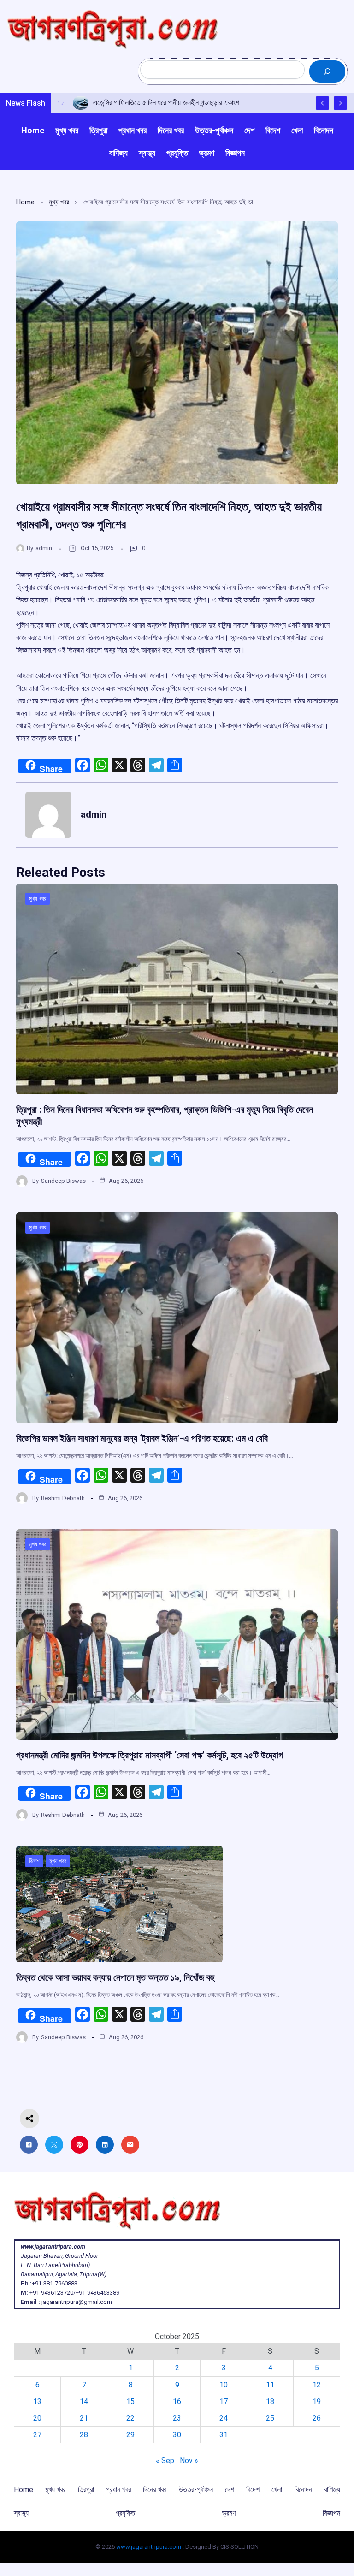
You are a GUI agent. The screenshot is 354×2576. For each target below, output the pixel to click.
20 (37, 2418)
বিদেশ (34, 1861)
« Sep (165, 2460)
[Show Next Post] (340, 103)
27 (37, 2435)
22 (130, 2418)
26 (317, 2418)
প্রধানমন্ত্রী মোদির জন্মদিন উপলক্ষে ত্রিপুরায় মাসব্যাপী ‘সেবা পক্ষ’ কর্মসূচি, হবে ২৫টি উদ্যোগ (150, 1755)
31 (224, 2435)
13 (37, 2401)
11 (270, 2385)
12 (317, 2385)
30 (177, 2435)
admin (44, 548)
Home (25, 202)
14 (84, 2401)
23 (177, 2418)
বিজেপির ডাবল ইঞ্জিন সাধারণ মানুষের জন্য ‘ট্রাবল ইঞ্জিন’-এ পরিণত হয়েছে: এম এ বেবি (142, 1438)
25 (270, 2418)
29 (130, 2435)
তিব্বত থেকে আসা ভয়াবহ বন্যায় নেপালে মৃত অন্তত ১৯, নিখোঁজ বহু (115, 1977)
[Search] (327, 71)
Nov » (189, 2460)
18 (270, 2401)
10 (224, 2385)
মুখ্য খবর (59, 202)
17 (224, 2401)
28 (84, 2435)
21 (84, 2418)
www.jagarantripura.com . (150, 2547)
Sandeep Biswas (63, 1181)
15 (130, 2401)
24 (224, 2418)
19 (317, 2401)
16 (177, 2401)
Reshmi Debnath (63, 1498)
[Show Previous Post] (322, 103)
